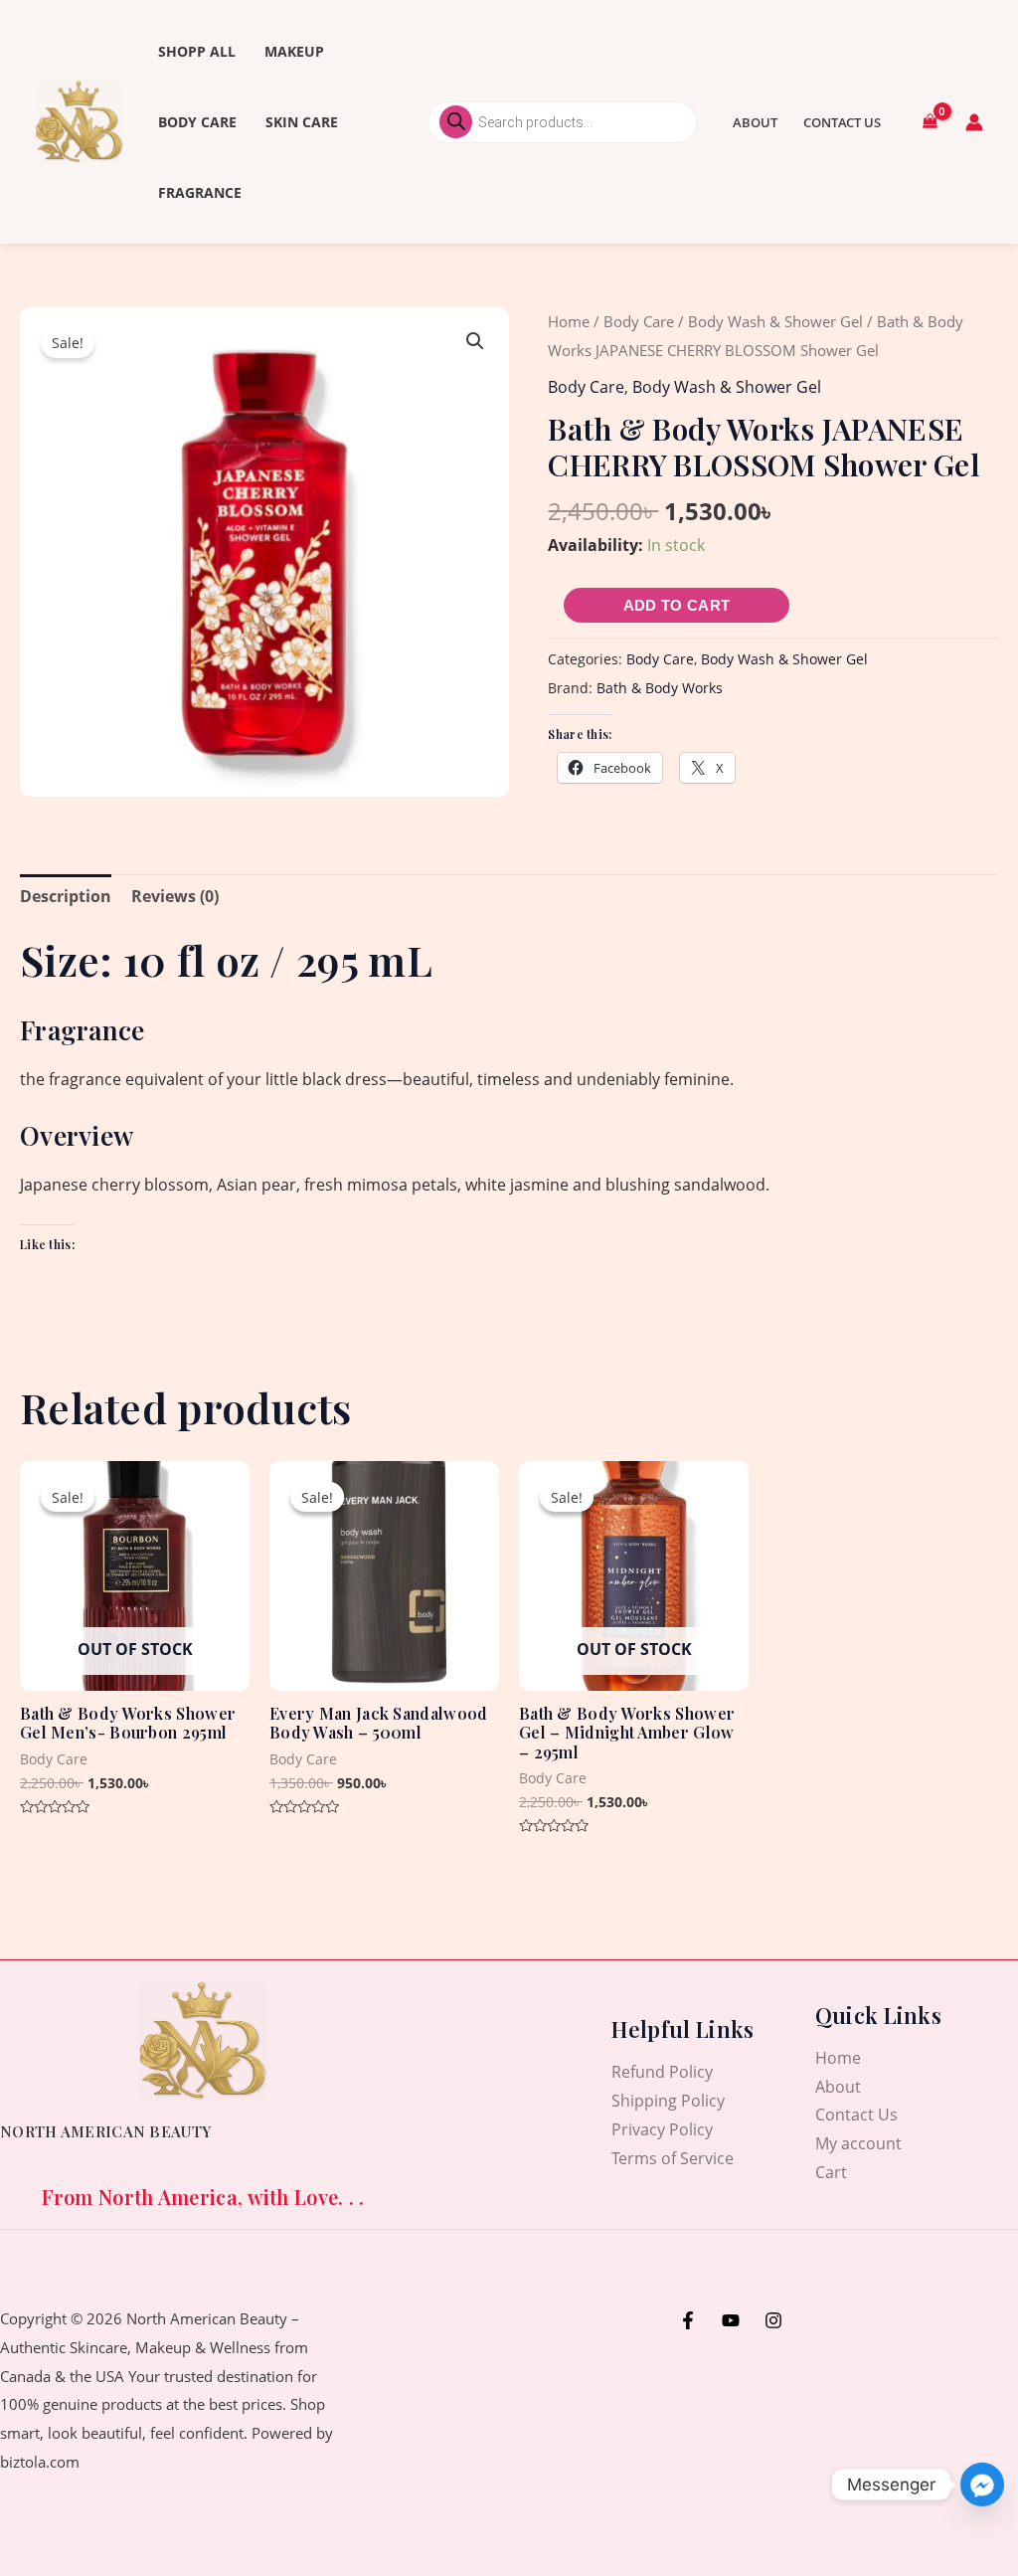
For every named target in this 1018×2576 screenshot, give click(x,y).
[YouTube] (731, 2320)
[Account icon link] (974, 122)
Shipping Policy (668, 2101)
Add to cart (677, 605)
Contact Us (842, 122)
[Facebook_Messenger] (982, 2484)
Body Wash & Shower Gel (775, 321)
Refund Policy (662, 2072)
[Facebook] (688, 2320)
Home (569, 321)
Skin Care (302, 122)
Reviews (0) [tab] (175, 896)
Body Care (197, 122)
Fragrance (200, 192)
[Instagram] (773, 2320)
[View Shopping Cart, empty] (930, 122)
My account (858, 2143)
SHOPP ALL (197, 51)
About (755, 122)
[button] (475, 341)
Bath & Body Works (660, 688)
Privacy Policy (662, 2129)
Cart (831, 2172)
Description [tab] (66, 896)
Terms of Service (673, 2158)
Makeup (294, 51)
